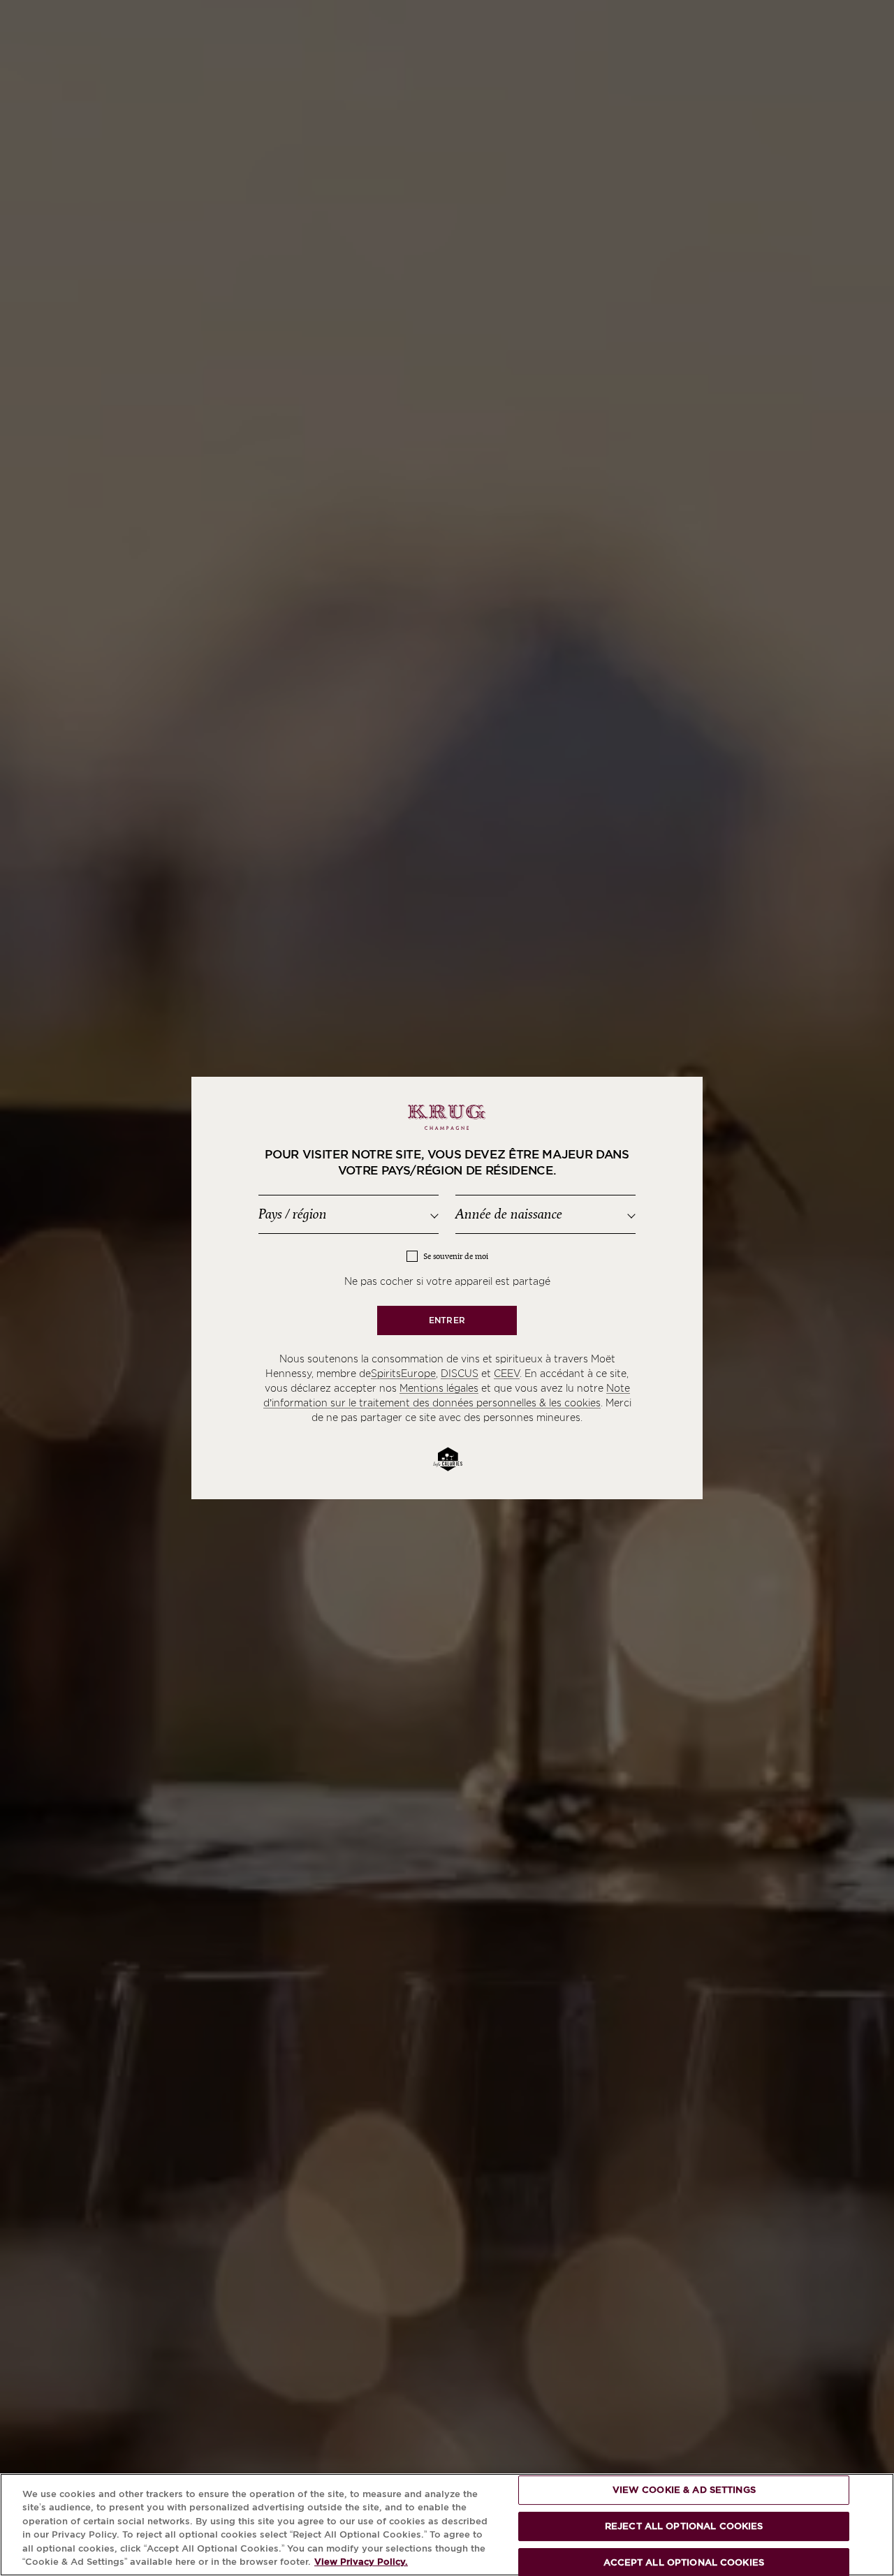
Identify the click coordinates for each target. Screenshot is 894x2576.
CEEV (507, 1374)
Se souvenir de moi (456, 1257)
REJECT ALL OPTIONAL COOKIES (684, 2526)
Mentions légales (439, 1388)
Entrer (447, 1320)
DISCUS (460, 1374)
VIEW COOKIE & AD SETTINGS (684, 2490)
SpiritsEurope (403, 1374)
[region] (447, 2525)
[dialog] (447, 1288)
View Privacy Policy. (361, 2562)
